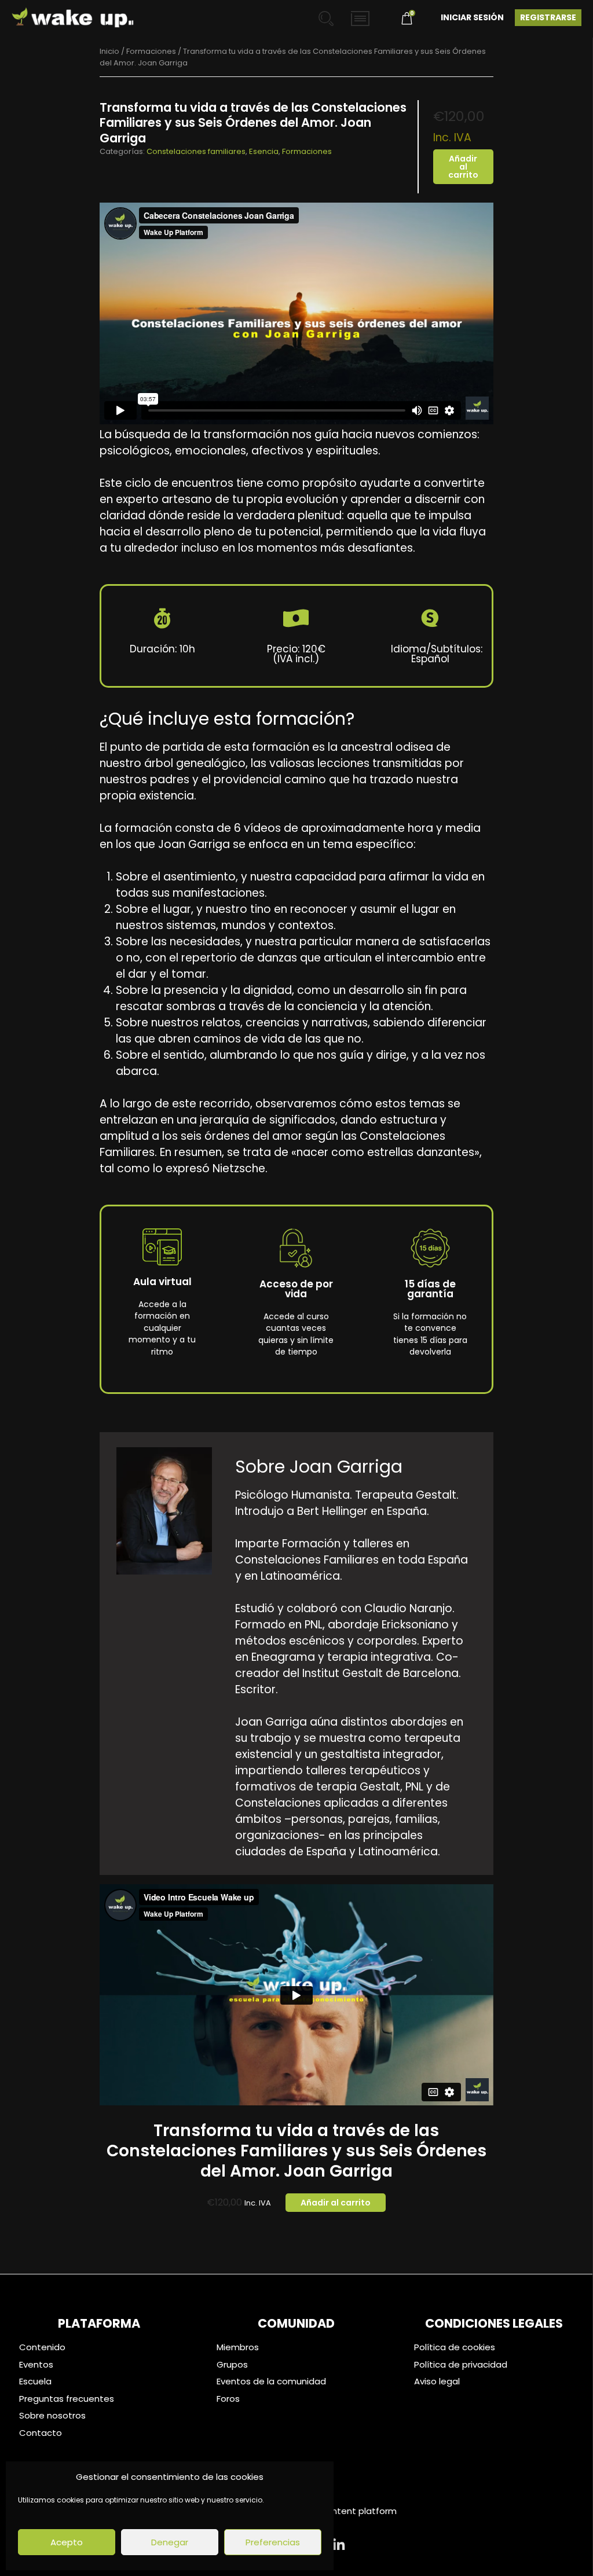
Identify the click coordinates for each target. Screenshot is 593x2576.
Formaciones (151, 51)
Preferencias (273, 2542)
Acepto (67, 2542)
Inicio (109, 51)
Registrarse (548, 17)
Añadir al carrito (463, 167)
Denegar (170, 2542)
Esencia (264, 151)
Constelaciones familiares (196, 151)
